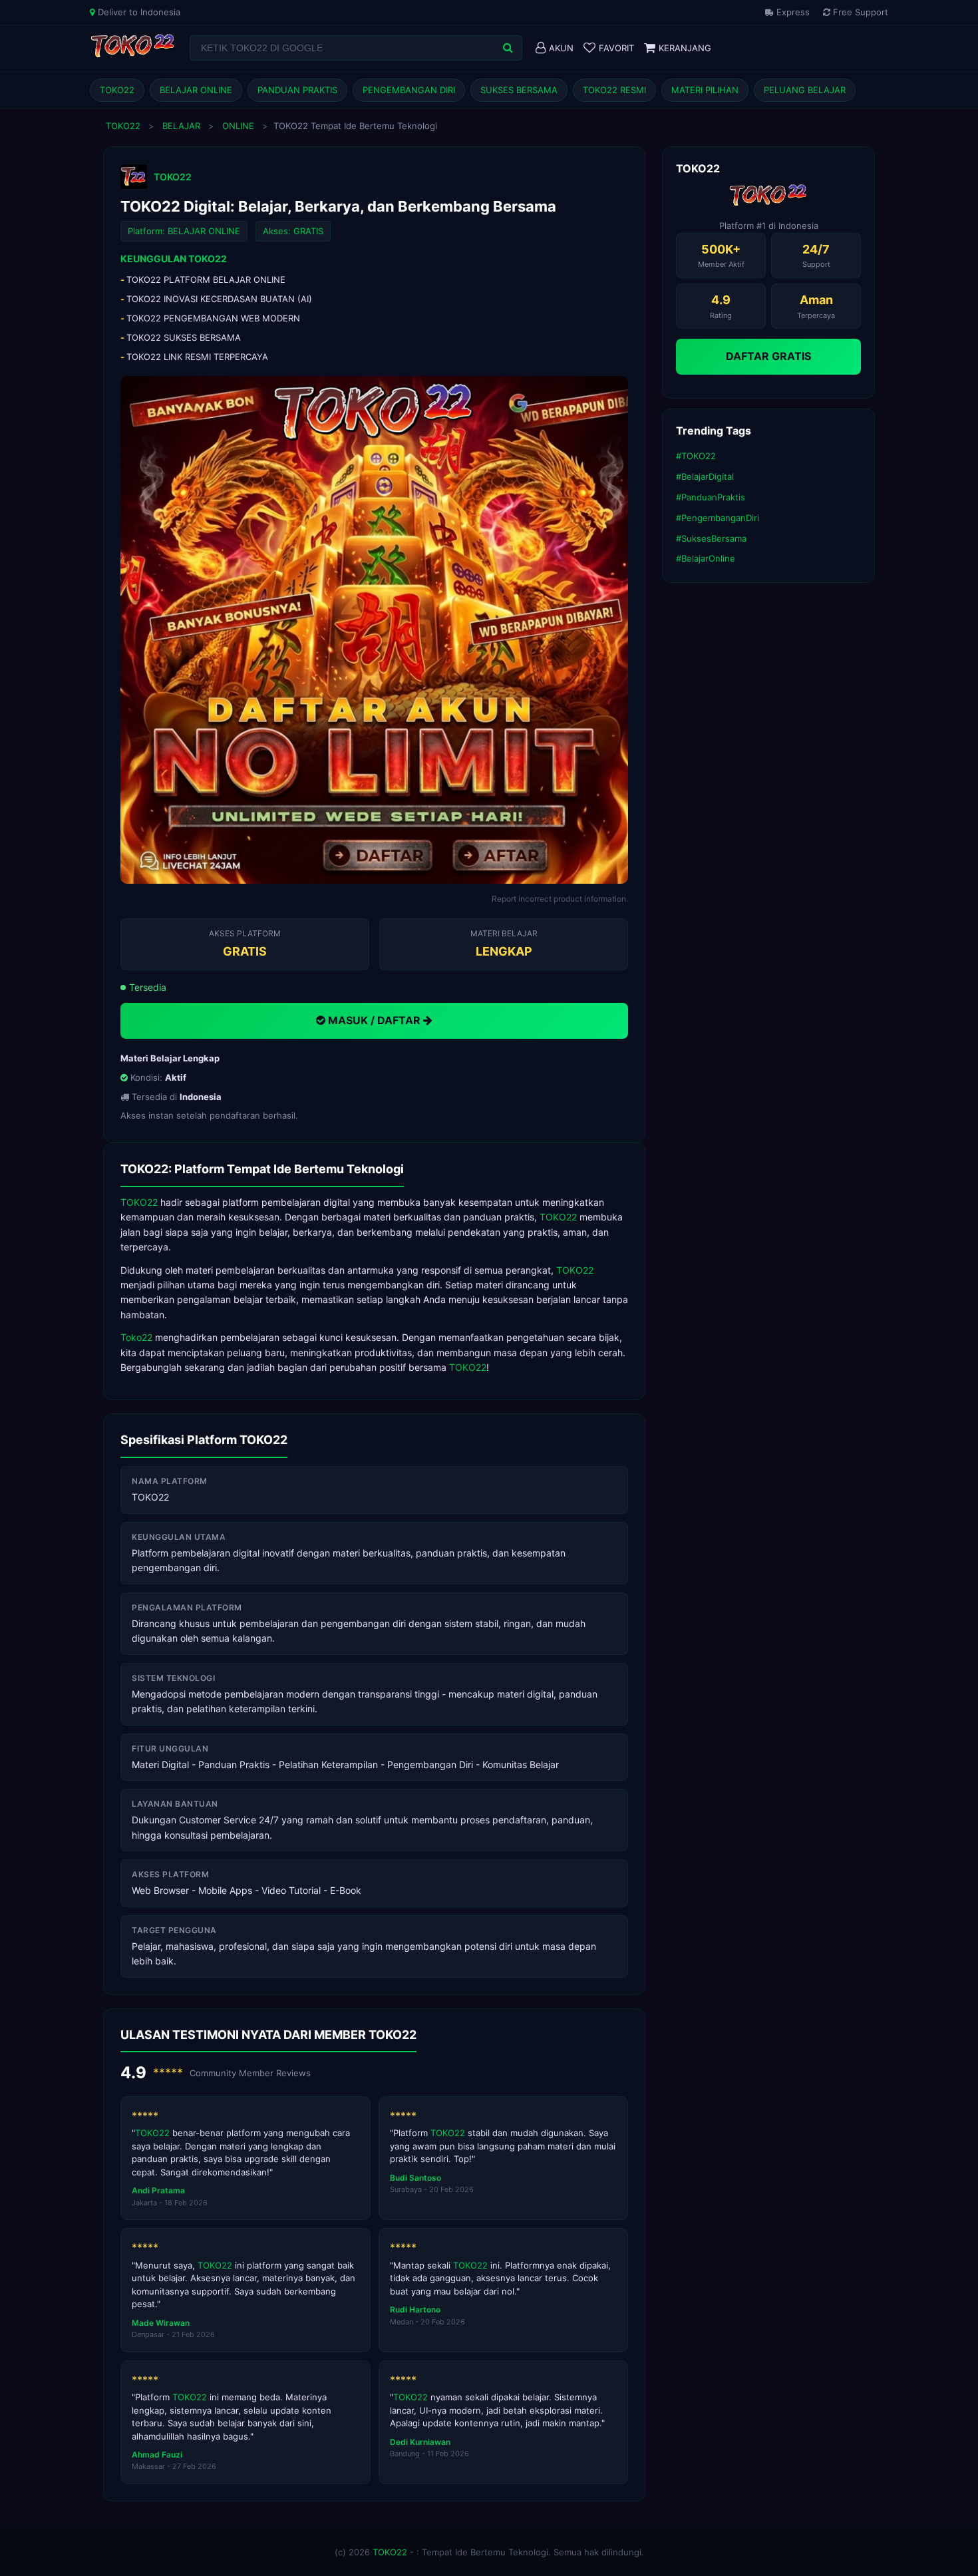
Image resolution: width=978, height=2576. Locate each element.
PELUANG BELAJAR (805, 90)
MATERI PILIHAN (705, 90)
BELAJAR (181, 126)
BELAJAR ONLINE (196, 90)
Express (792, 12)
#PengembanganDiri (718, 518)
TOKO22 (117, 90)
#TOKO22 (696, 456)
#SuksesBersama (711, 538)
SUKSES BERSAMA (519, 90)
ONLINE (238, 126)
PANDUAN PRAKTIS (297, 90)
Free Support (859, 12)
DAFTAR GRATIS (768, 356)
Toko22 (136, 1337)
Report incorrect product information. (560, 899)
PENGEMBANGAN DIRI (409, 90)
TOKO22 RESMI (614, 90)
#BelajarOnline (706, 558)
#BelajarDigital (705, 476)
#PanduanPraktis (711, 497)
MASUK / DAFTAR (374, 1020)
